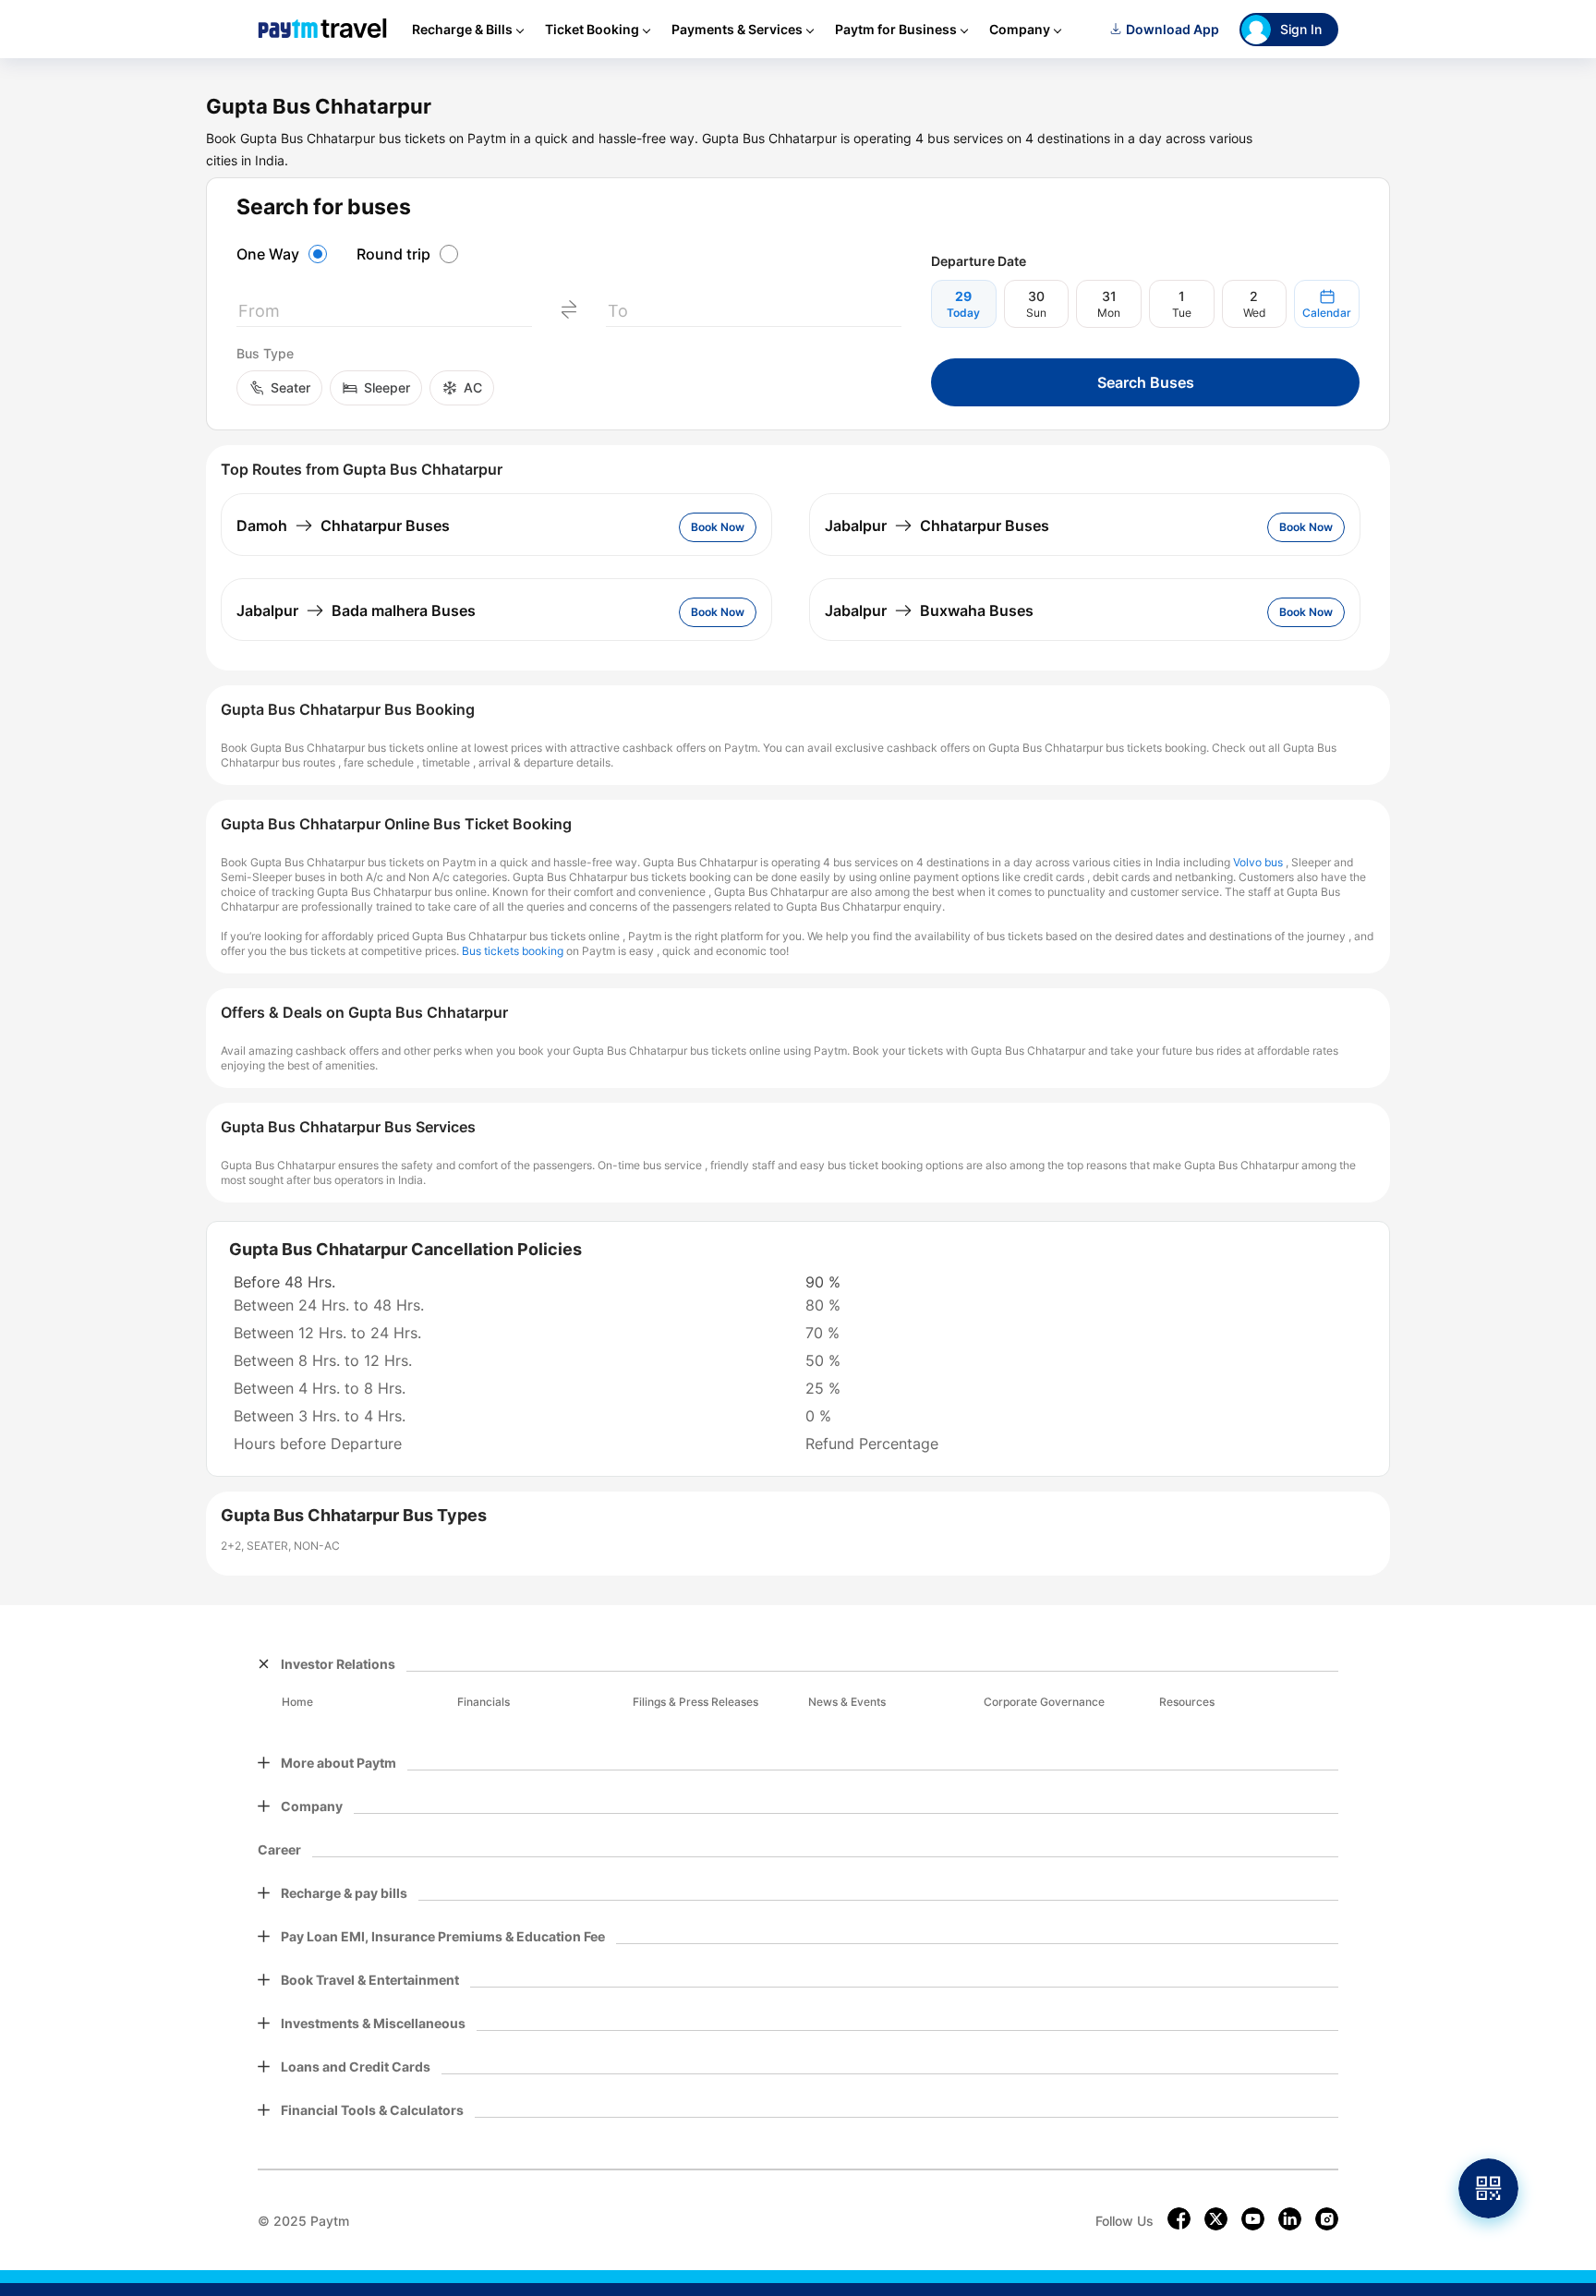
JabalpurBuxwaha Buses (929, 610)
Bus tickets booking (513, 951)
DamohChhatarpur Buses (343, 526)
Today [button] (963, 313)
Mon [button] (1109, 313)
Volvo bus (1258, 862)
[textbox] (384, 314)
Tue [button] (1182, 313)
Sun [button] (1036, 313)
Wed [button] (1254, 313)
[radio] (284, 254)
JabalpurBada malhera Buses (356, 610)
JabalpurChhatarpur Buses (937, 526)
